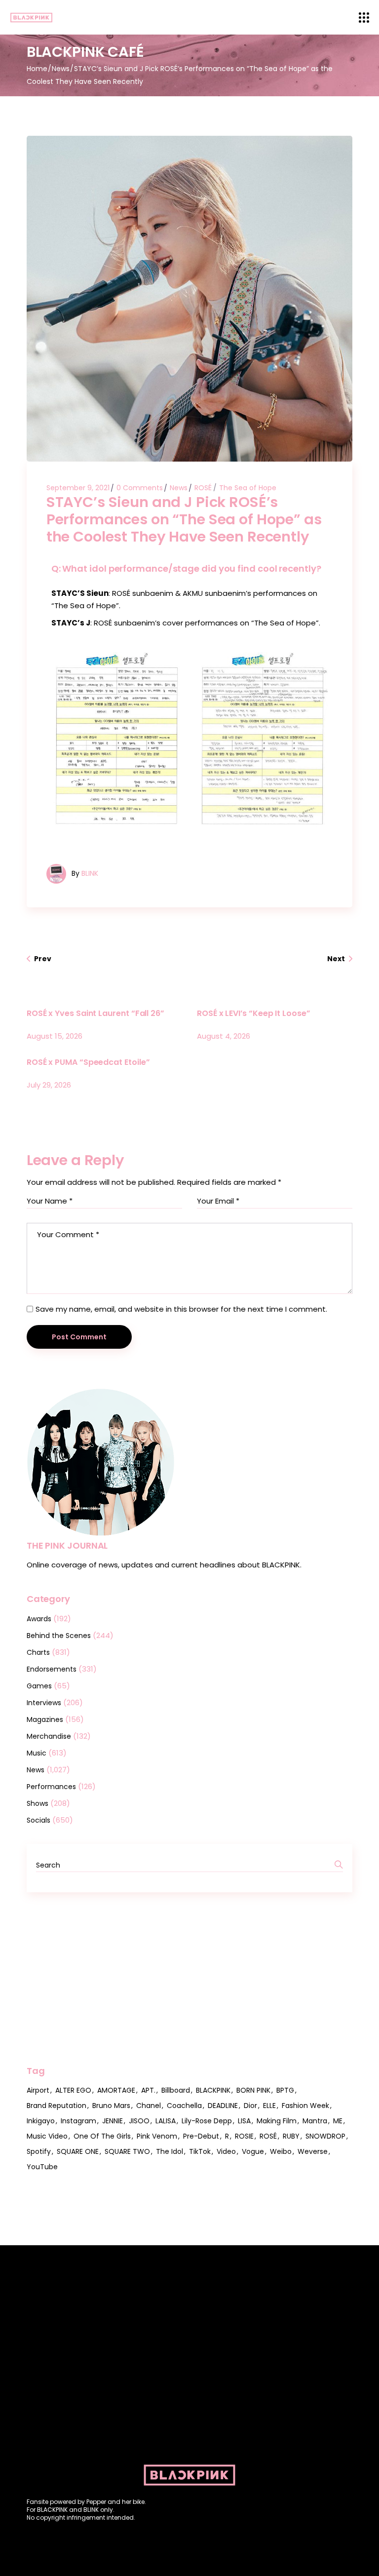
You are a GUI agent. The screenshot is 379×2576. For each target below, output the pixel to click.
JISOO (139, 2121)
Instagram (78, 2121)
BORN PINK (253, 2090)
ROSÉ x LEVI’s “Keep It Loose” (254, 1013)
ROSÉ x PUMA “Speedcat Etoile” (88, 1062)
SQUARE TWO (127, 2151)
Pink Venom (157, 2136)
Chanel (149, 2106)
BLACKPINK (213, 2090)
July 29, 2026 (49, 1085)
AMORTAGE (116, 2090)
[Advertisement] (189, 1979)
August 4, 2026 (224, 1036)
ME (338, 2121)
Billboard (176, 2090)
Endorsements (52, 1669)
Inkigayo (41, 2121)
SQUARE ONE (78, 2151)
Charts (38, 1652)
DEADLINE (223, 2106)
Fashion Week (305, 2106)
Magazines (45, 1719)
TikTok (200, 2151)
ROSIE (244, 2136)
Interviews (44, 1703)
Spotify (39, 2151)
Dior (250, 2106)
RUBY (291, 2136)
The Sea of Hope (248, 488)
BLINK (90, 873)
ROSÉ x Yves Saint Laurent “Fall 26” (95, 1013)
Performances (51, 1787)
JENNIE (113, 2121)
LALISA (166, 2121)
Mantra (315, 2121)
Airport (38, 2090)
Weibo (281, 2151)
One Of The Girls (102, 2136)
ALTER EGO (73, 2090)
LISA (244, 2121)
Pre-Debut (201, 2136)
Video (226, 2151)
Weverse (313, 2151)
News (61, 69)
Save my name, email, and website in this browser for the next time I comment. (181, 1309)
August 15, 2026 (55, 1036)
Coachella (184, 2106)
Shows (38, 1803)
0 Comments (140, 488)
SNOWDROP (325, 2136)
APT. (148, 2090)
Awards (39, 1619)
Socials (38, 1820)
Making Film (277, 2121)
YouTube (42, 2167)
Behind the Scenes (59, 1636)
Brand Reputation (57, 2106)
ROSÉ (203, 488)
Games (39, 1686)
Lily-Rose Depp (207, 2121)
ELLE (269, 2106)
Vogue (253, 2151)
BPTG (285, 2090)
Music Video (47, 2136)
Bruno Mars (111, 2106)
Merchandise (49, 1736)
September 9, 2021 (78, 488)
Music (37, 1753)
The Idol (170, 2151)
